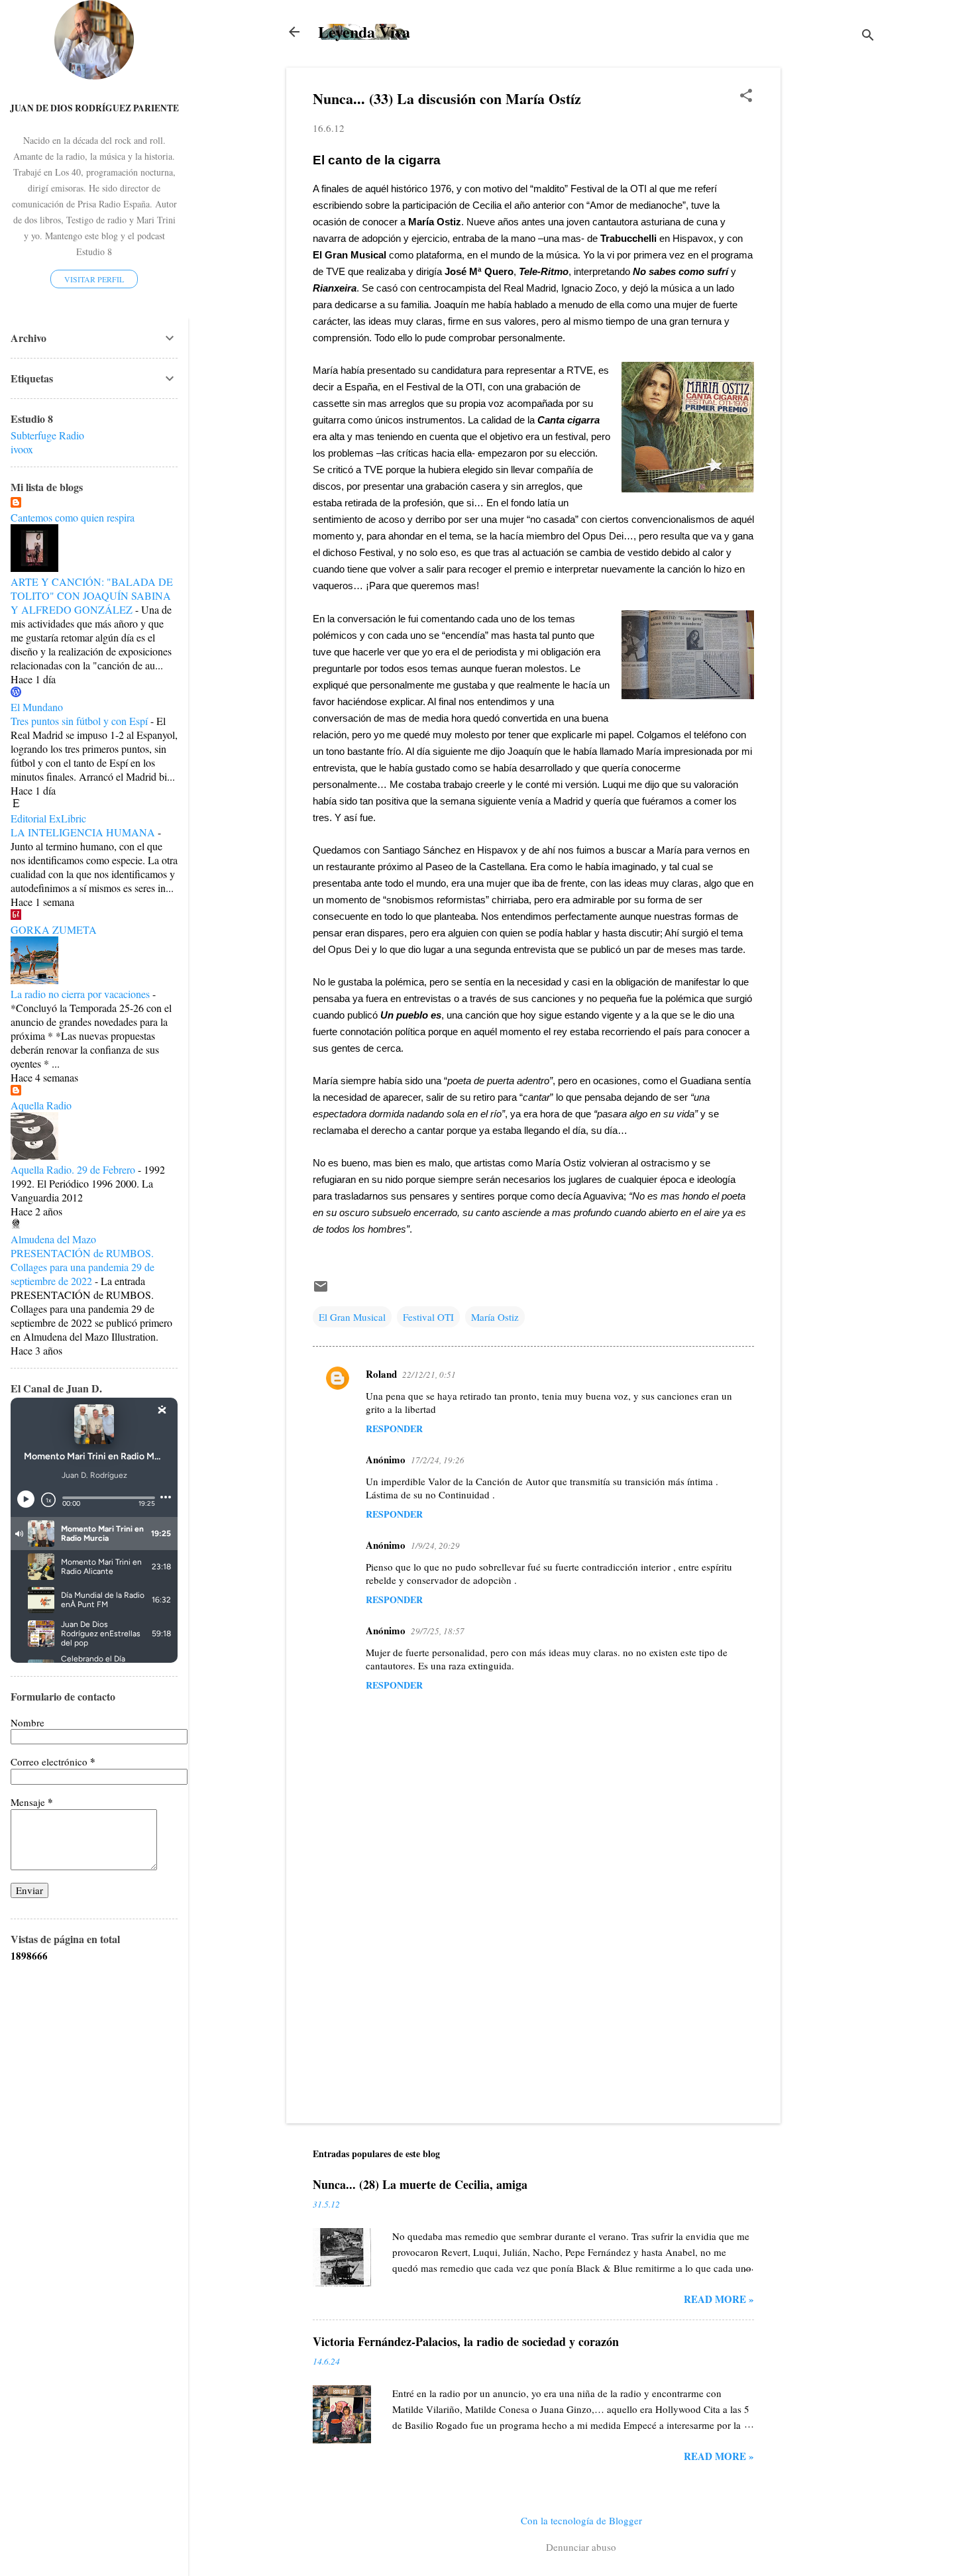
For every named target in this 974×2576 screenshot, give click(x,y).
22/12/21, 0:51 (429, 1374)
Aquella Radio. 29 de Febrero (73, 1169)
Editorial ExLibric (48, 818)
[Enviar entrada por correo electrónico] (321, 1290)
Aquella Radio (41, 1105)
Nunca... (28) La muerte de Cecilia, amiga (420, 2184)
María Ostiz (495, 1317)
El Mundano (37, 707)
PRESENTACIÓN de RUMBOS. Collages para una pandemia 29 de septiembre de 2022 (82, 1267)
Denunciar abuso (581, 2547)
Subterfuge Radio (47, 435)
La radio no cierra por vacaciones (80, 994)
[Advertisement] (834, 266)
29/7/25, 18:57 (438, 1631)
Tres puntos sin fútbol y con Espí (79, 721)
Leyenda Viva (364, 31)
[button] (746, 96)
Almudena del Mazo (53, 1239)
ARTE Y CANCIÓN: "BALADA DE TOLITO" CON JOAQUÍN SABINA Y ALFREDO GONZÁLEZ (92, 595)
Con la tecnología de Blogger (581, 2520)
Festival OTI (428, 1317)
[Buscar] (868, 36)
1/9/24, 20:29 (435, 1545)
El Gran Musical (352, 1317)
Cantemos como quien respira (73, 517)
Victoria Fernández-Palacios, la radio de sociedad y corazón (466, 2341)
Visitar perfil (94, 279)
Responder (394, 1428)
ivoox (22, 449)
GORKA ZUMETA (54, 929)
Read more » (719, 2299)
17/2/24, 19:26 (438, 1460)
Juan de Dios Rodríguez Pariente (94, 108)
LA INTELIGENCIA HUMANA (83, 832)
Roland (381, 1374)
